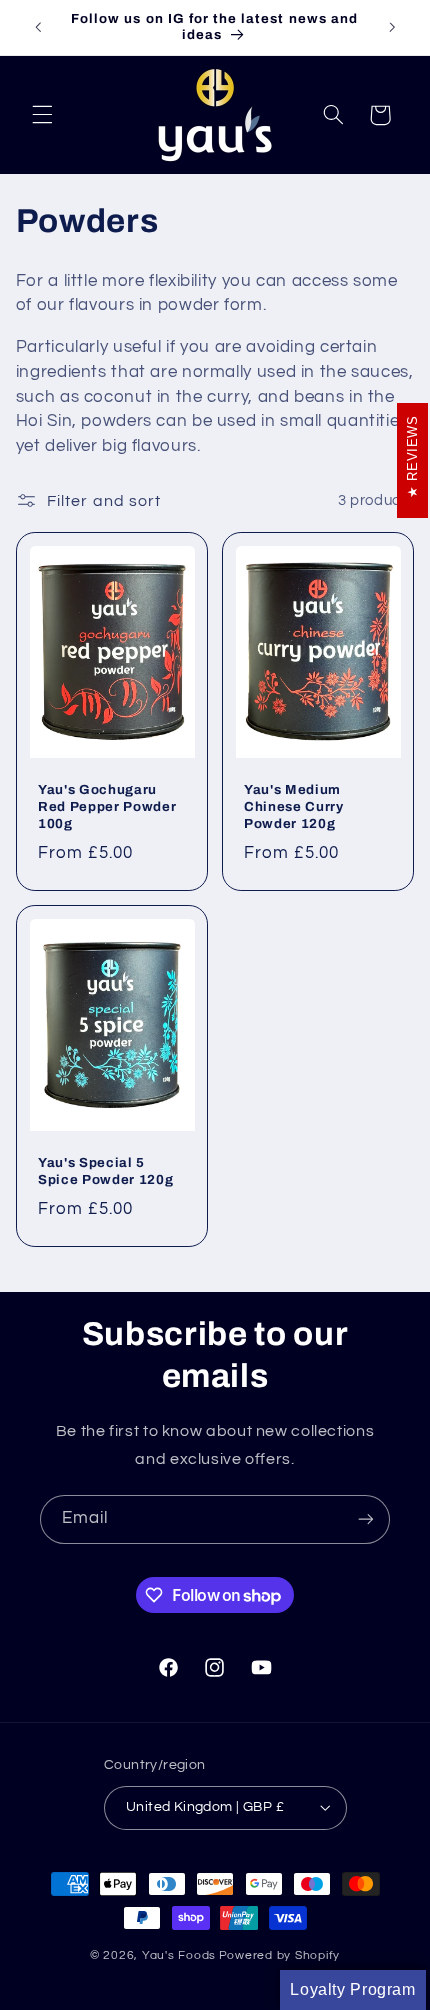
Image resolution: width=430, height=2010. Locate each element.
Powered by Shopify (279, 1955)
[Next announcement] (392, 27)
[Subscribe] (366, 1519)
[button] (42, 115)
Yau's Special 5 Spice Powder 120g (105, 1171)
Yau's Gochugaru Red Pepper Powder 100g (107, 807)
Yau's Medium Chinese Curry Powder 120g (294, 807)
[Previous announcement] (38, 27)
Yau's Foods (179, 1955)
